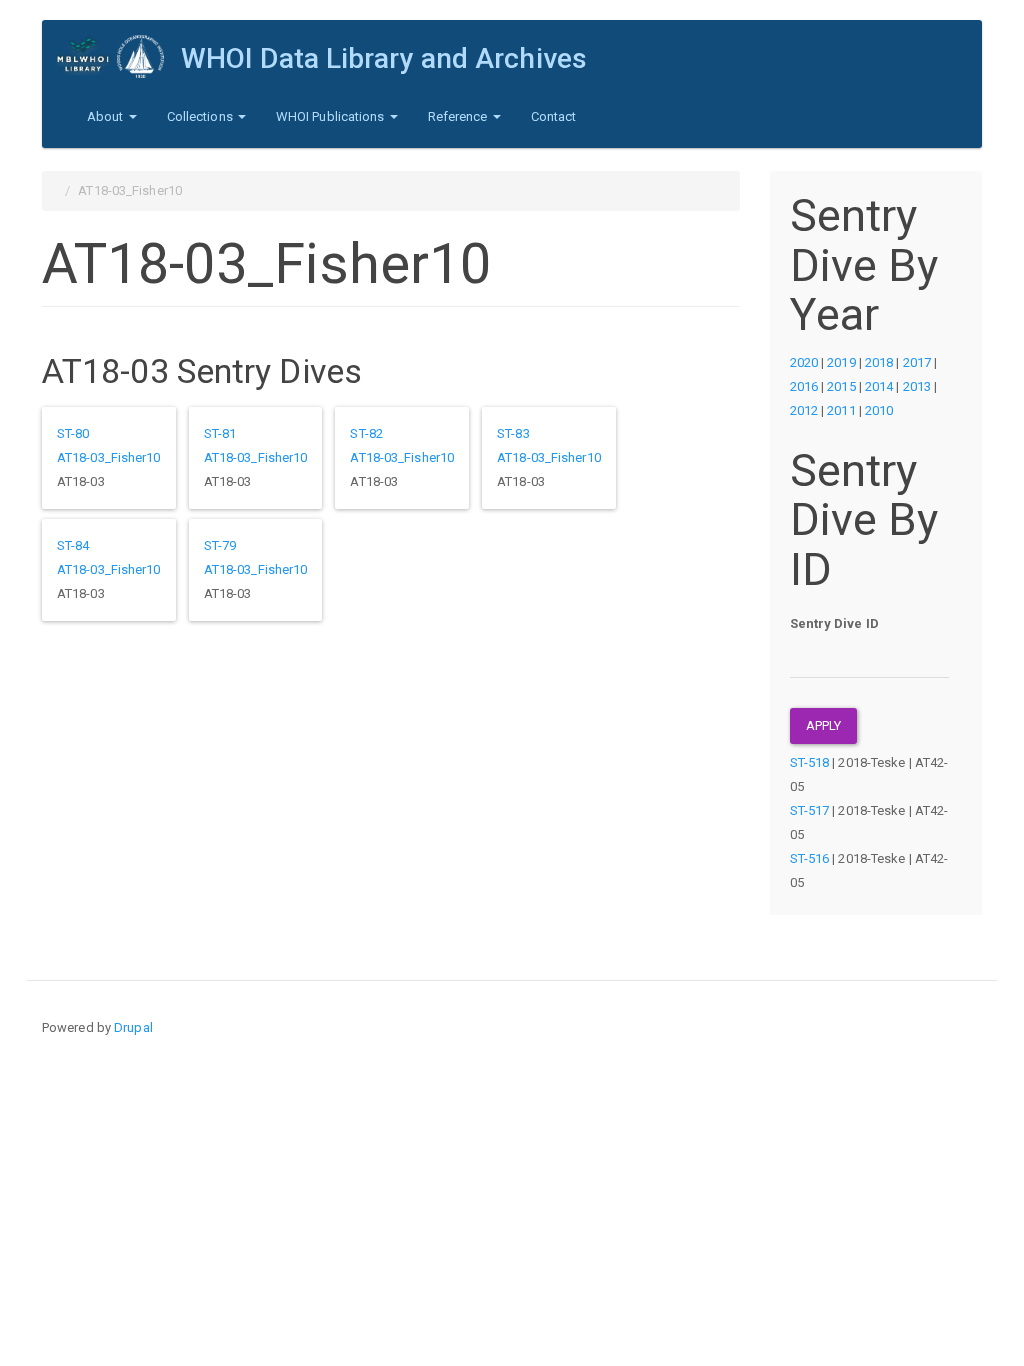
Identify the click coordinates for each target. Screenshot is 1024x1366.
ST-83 (513, 433)
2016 (804, 386)
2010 (879, 410)
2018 (879, 362)
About (107, 116)
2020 (804, 362)
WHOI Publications (332, 116)
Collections (201, 116)
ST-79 (220, 545)
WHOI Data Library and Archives (384, 58)
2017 (917, 362)
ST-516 (810, 858)
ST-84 (73, 545)
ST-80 (73, 433)
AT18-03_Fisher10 (109, 457)
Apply (824, 725)
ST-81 (220, 433)
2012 (804, 410)
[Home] (119, 56)
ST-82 (366, 433)
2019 (841, 362)
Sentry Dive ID (834, 623)
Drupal (133, 1027)
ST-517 (810, 810)
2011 (841, 410)
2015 (841, 386)
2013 (917, 386)
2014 (879, 386)
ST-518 (810, 762)
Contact (554, 116)
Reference (459, 116)
